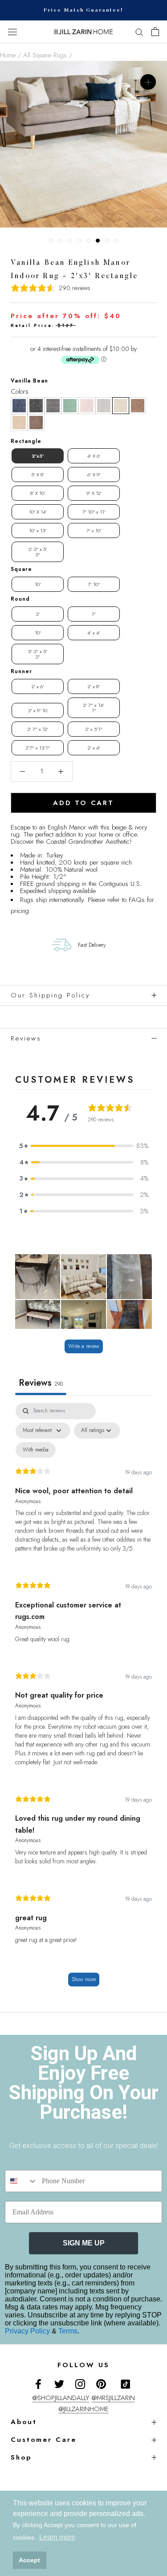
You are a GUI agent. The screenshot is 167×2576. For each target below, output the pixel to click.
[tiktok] (126, 2384)
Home (8, 55)
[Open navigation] (12, 32)
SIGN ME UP (84, 2243)
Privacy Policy (28, 2331)
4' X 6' (94, 456)
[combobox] (21, 2181)
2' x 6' (38, 686)
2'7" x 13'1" (38, 748)
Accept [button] (29, 2560)
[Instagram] (80, 2383)
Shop (21, 2457)
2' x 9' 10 (38, 710)
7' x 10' (94, 530)
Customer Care (44, 2440)
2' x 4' (94, 748)
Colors (20, 391)
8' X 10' (38, 493)
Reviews (26, 1038)
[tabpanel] (83, 1699)
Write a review (84, 1346)
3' (38, 614)
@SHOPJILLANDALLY (61, 2398)
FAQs (137, 900)
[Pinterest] (101, 2383)
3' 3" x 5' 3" (38, 552)
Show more (84, 1979)
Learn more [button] (57, 2537)
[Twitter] (59, 2383)
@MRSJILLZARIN (113, 2398)
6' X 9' (94, 475)
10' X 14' (38, 512)
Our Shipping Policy (51, 995)
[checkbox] (36, 1450)
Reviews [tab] (41, 1383)
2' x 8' (94, 686)
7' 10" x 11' (94, 512)
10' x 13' (38, 530)
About (24, 2422)
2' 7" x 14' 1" (94, 708)
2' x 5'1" (94, 729)
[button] (19, 406)
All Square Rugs (45, 55)
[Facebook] (38, 2383)
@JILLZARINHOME (84, 2409)
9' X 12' (94, 493)
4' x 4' (94, 633)
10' (38, 584)
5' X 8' (38, 475)
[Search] (139, 32)
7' (94, 614)
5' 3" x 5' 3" (38, 654)
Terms (68, 2331)
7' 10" (94, 584)
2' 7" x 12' (38, 729)
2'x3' (38, 456)
